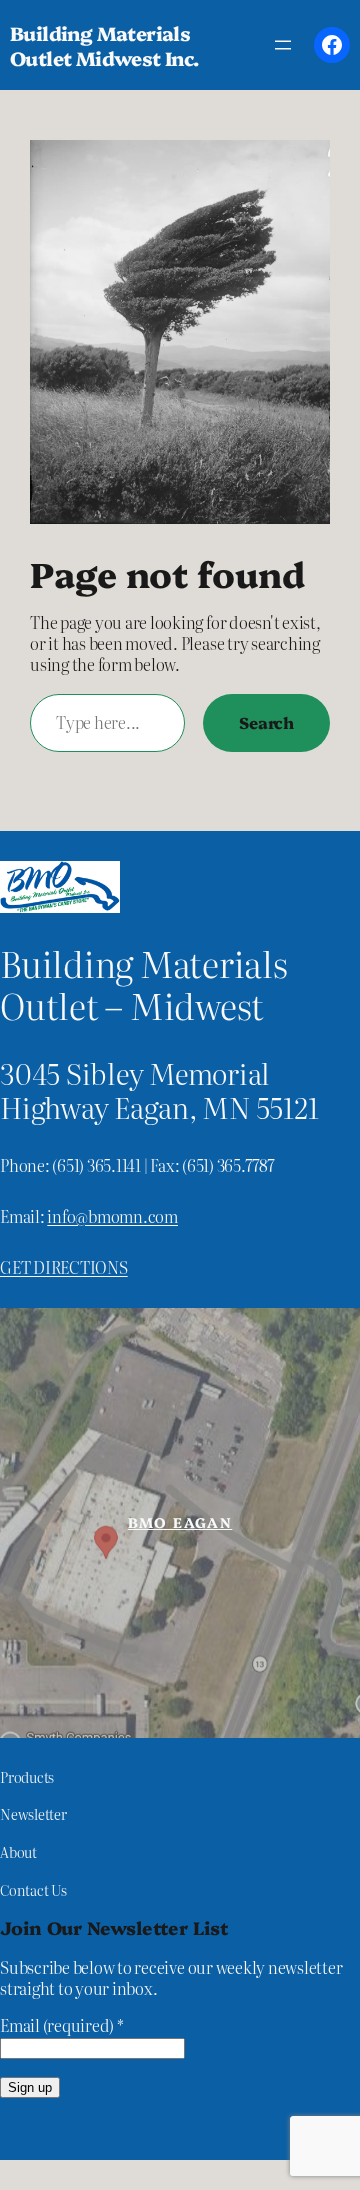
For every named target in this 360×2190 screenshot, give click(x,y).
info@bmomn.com (112, 1216)
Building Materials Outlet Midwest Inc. (104, 45)
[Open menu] (283, 45)
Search (266, 722)
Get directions (64, 1267)
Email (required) (62, 2025)
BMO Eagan (180, 1522)
